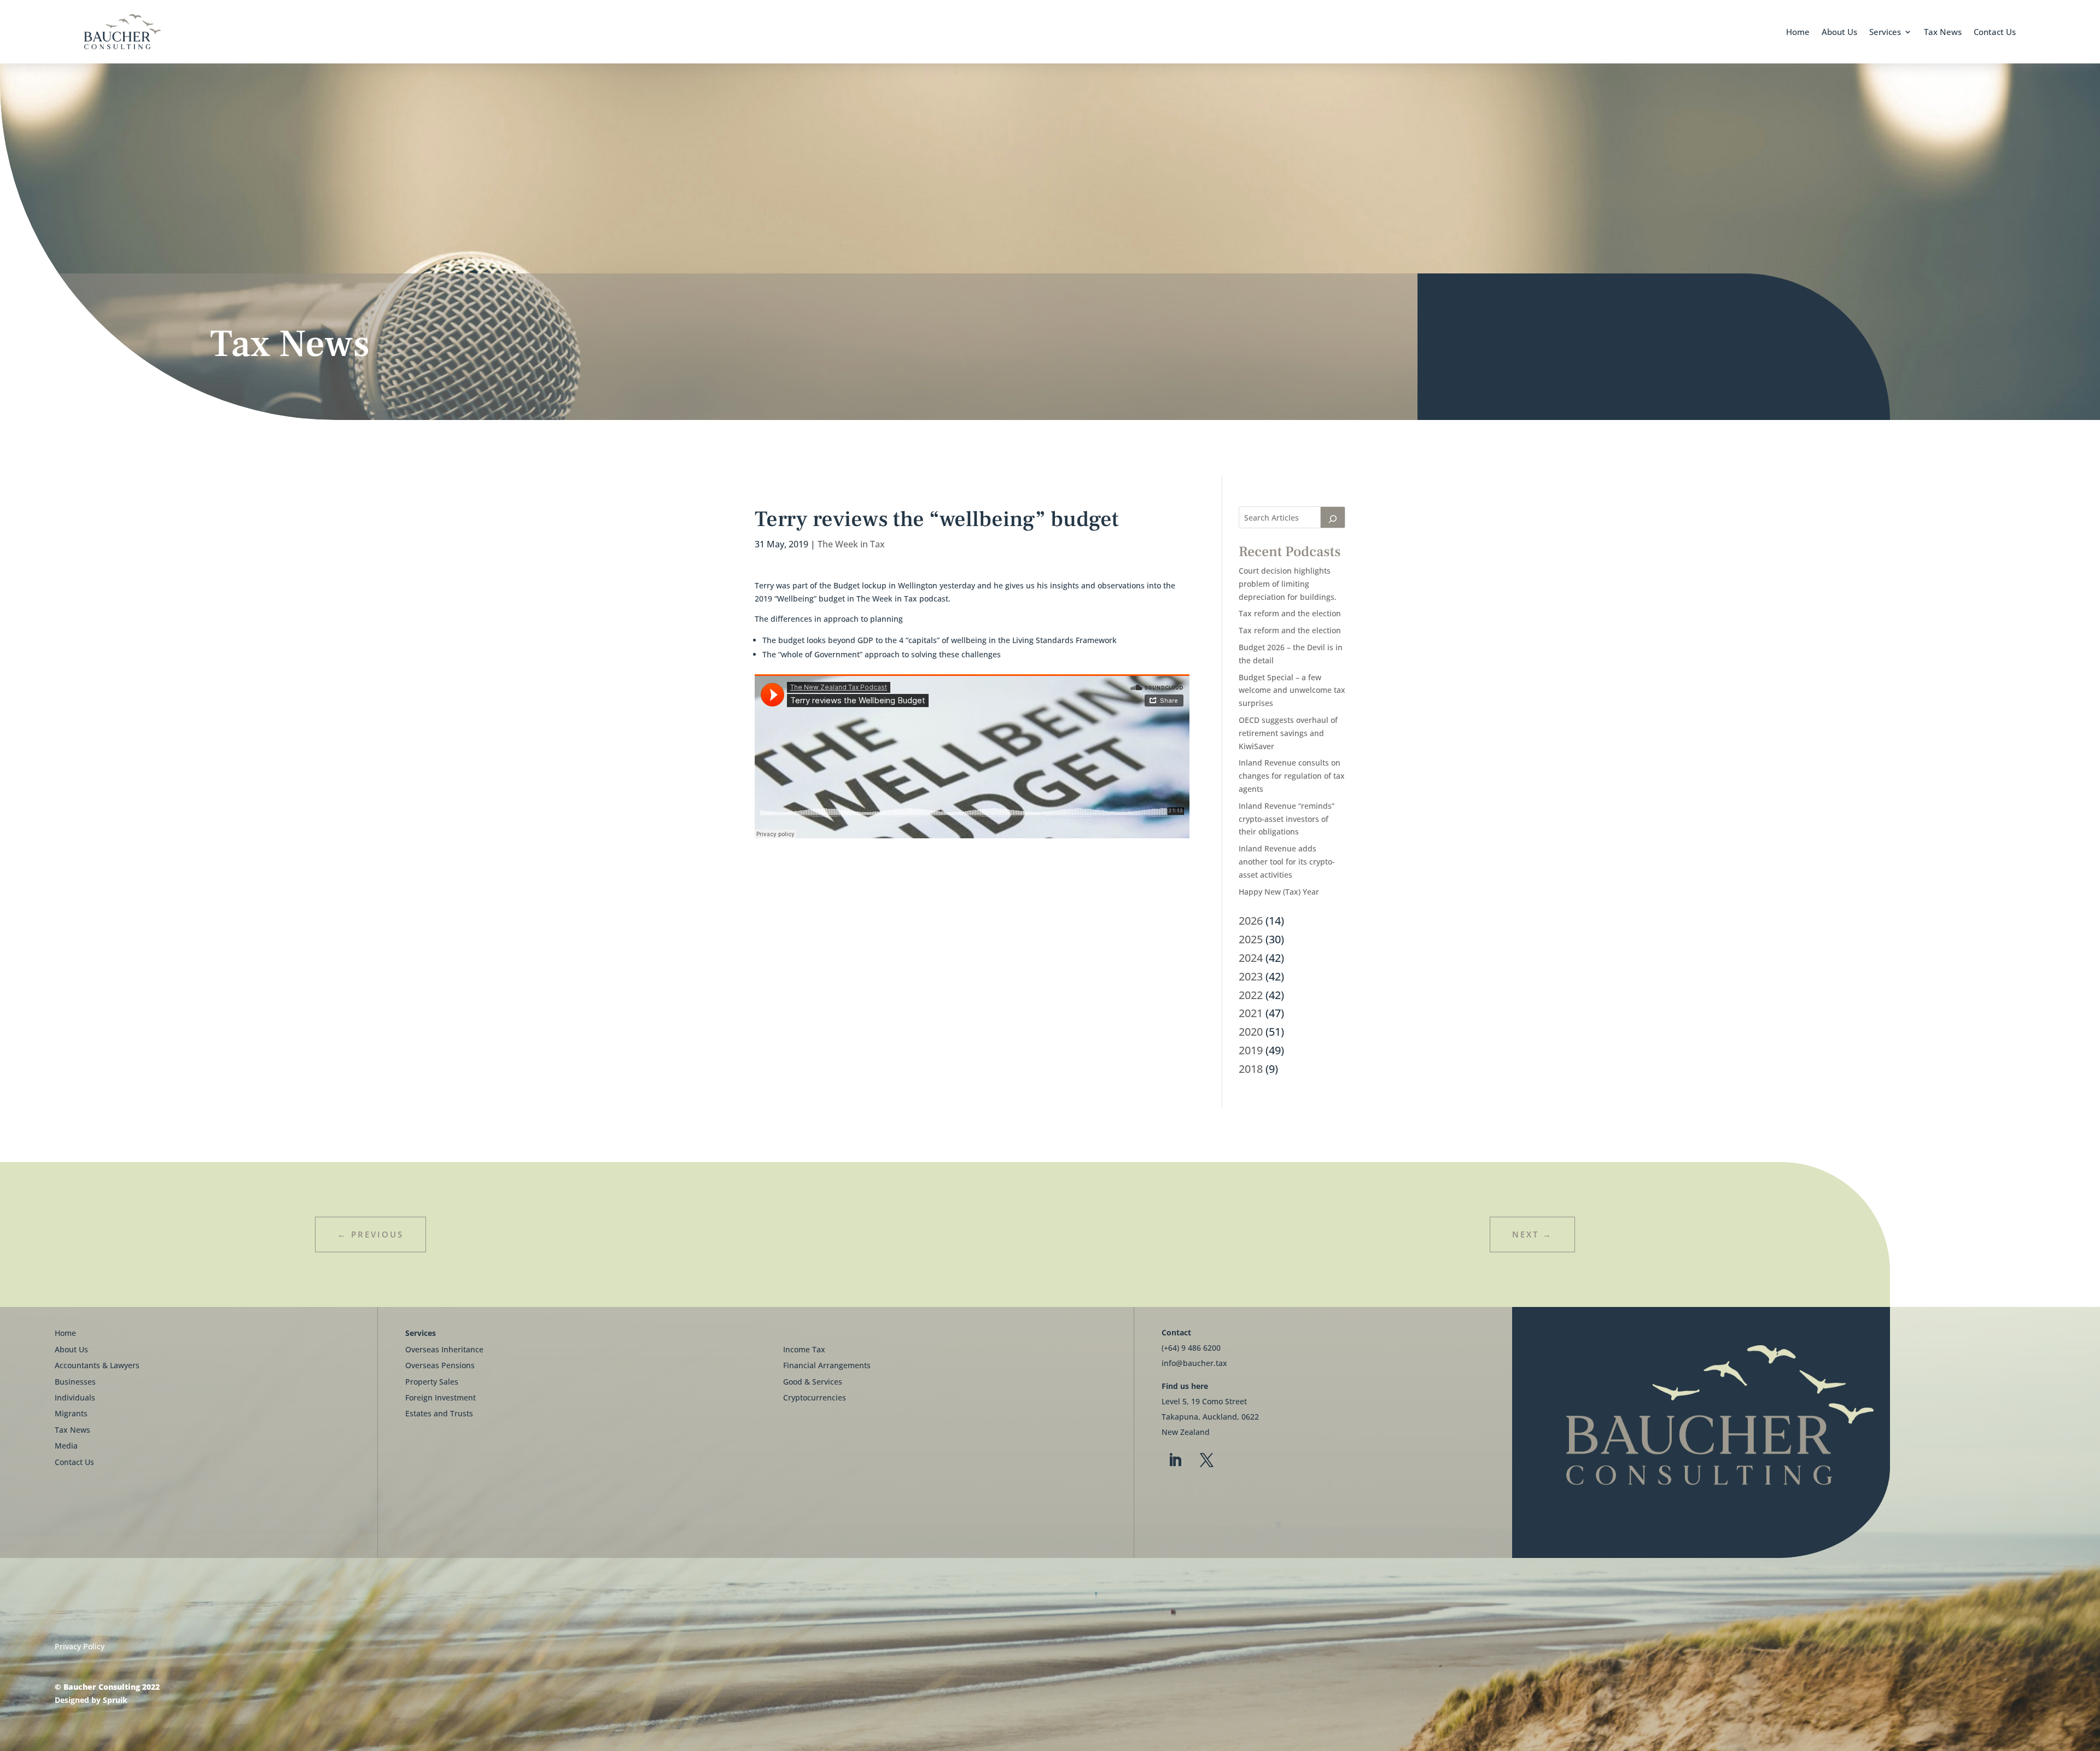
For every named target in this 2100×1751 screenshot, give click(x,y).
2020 (1251, 1032)
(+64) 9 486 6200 (1191, 1348)
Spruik (115, 1700)
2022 (1251, 995)
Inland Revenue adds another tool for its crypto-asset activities (1287, 862)
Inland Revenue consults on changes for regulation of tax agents (1292, 776)
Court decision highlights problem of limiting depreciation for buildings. (1288, 584)
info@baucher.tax (1194, 1363)
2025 (1251, 939)
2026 (1251, 921)
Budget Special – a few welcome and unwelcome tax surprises (1292, 690)
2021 (1251, 1013)
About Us (1839, 32)
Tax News (1943, 32)
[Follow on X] (1207, 1461)
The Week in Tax (851, 544)
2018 (1251, 1069)
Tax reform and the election (1290, 613)
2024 (1251, 958)
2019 (1251, 1050)
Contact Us (1995, 32)
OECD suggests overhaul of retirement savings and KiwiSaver (1288, 733)
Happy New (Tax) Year (1279, 892)
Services (1885, 32)
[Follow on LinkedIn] (1175, 1461)
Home (1798, 32)
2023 (1251, 976)
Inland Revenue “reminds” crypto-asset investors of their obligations (1287, 819)
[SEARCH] (1333, 517)
